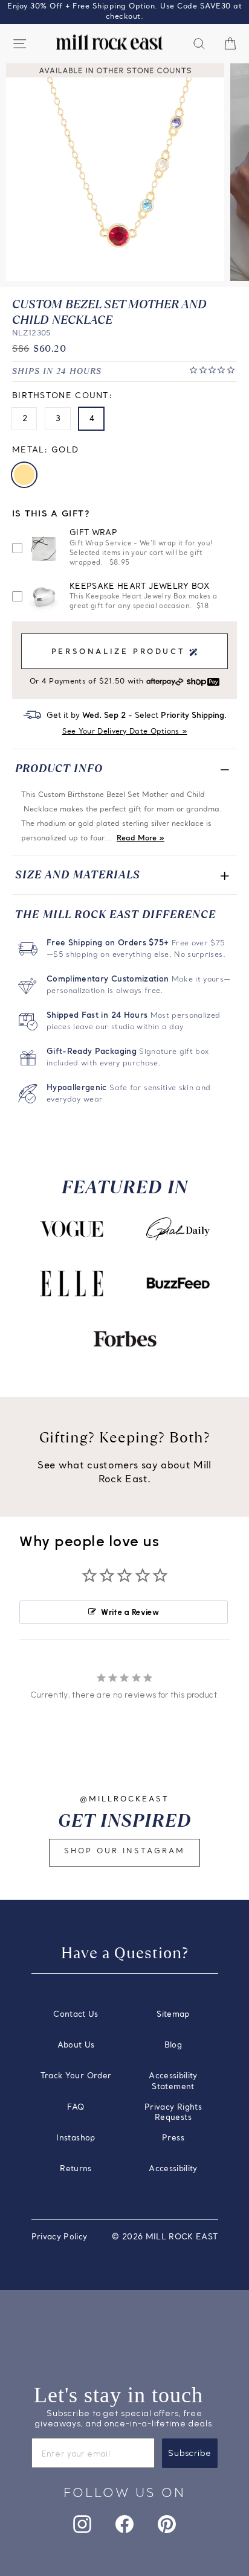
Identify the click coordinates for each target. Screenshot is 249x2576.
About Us (76, 2045)
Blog (173, 2045)
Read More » (141, 839)
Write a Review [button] (130, 1612)
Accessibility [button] (173, 2169)
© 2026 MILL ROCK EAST (165, 2237)
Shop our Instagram (124, 1851)
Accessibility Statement (173, 2082)
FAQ (76, 2108)
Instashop (76, 2138)
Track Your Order (76, 2076)
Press (173, 2138)
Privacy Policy (60, 2237)
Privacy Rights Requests (173, 2113)
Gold (24, 475)
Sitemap (173, 2015)
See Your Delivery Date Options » (125, 732)
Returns (76, 2169)
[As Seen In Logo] (71, 1229)
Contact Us (76, 2015)
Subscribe (190, 2453)
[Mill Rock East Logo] (109, 43)
